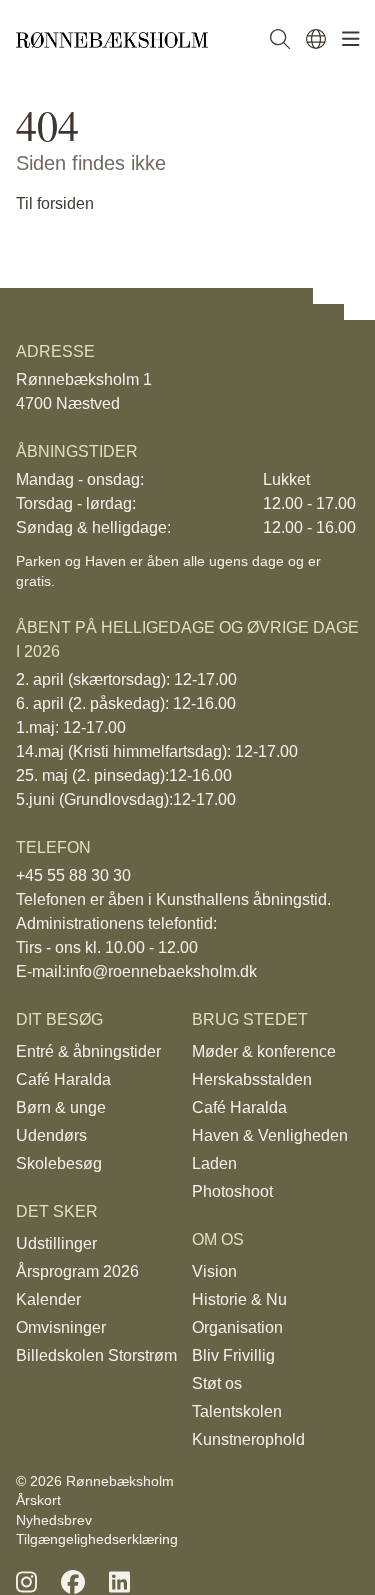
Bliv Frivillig (233, 1355)
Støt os (217, 1383)
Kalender (48, 1299)
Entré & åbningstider (88, 1051)
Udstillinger (56, 1243)
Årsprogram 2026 (77, 1271)
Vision (214, 1271)
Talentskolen (237, 1411)
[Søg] (280, 40)
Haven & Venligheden (270, 1135)
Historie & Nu (239, 1299)
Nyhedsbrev (54, 1520)
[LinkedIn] (119, 1582)
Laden (214, 1163)
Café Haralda (63, 1079)
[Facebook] (73, 1582)
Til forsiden (55, 203)
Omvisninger (61, 1327)
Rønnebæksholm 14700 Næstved (84, 391)
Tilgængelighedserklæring (97, 1539)
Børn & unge (61, 1107)
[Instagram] (26, 1582)
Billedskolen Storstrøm (96, 1355)
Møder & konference (264, 1051)
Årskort (38, 1500)
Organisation (237, 1327)
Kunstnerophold (248, 1439)
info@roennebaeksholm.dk (161, 971)
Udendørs (51, 1135)
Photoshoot (232, 1191)
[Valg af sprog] (316, 40)
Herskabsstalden (252, 1079)
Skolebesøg (59, 1163)
